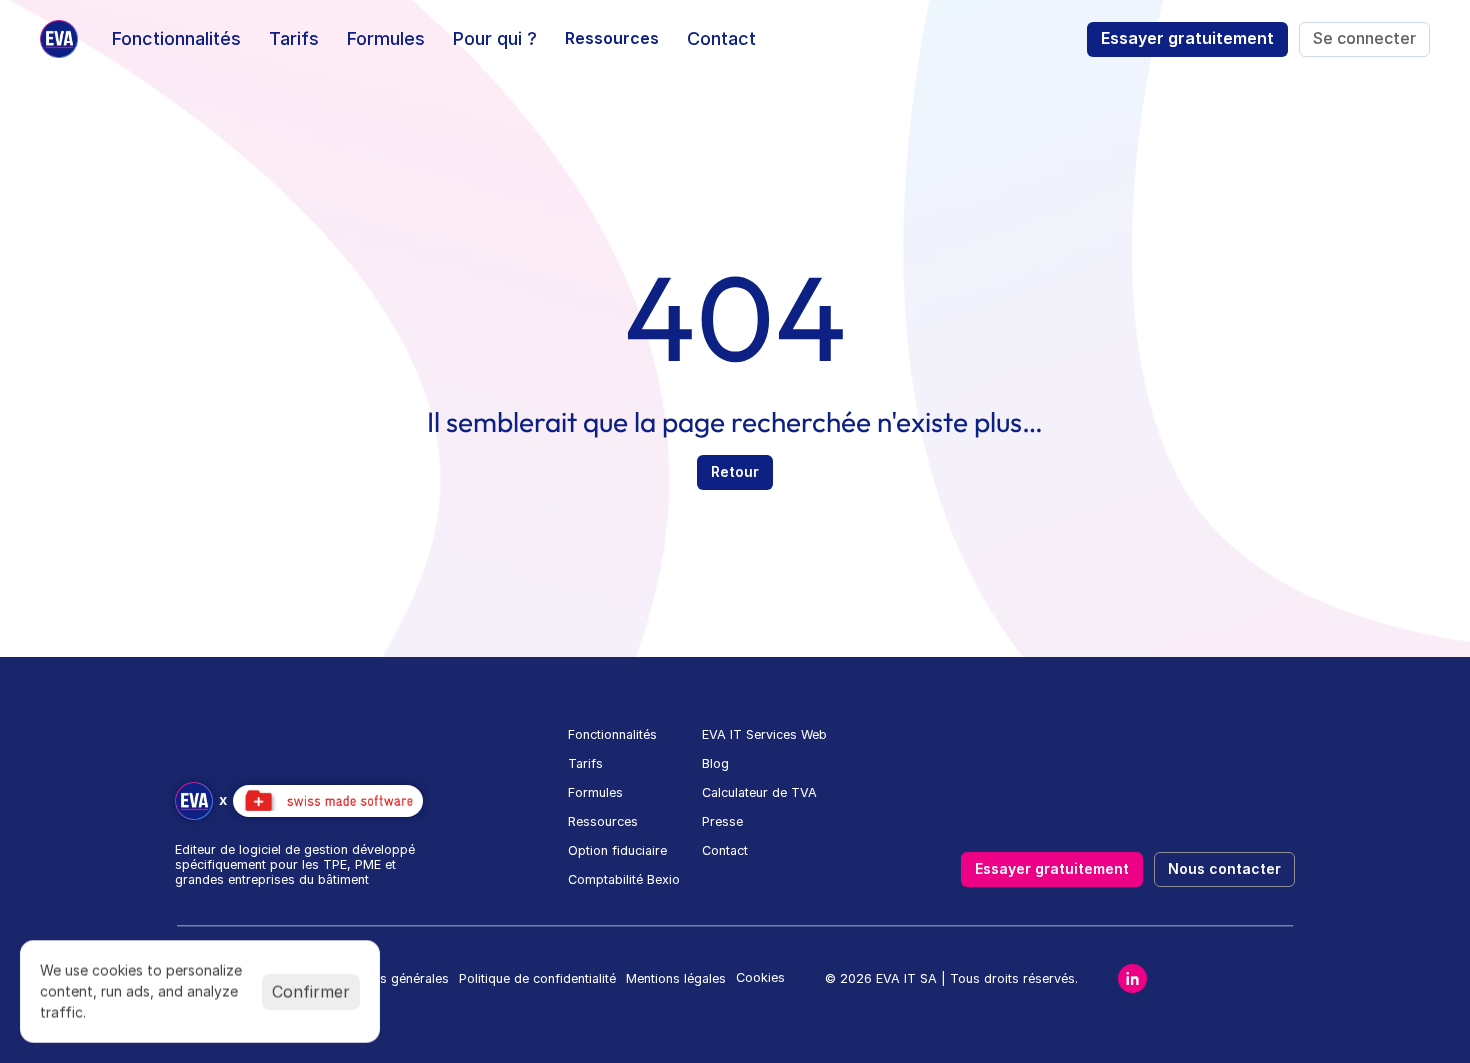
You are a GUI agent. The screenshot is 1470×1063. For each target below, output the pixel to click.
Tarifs (585, 763)
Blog (715, 763)
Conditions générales (386, 978)
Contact (725, 850)
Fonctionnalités (612, 734)
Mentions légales (676, 978)
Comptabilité (605, 879)
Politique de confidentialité (537, 978)
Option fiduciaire (617, 850)
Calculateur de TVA (759, 792)
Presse (722, 821)
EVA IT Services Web (764, 734)
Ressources (603, 821)
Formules (595, 792)
